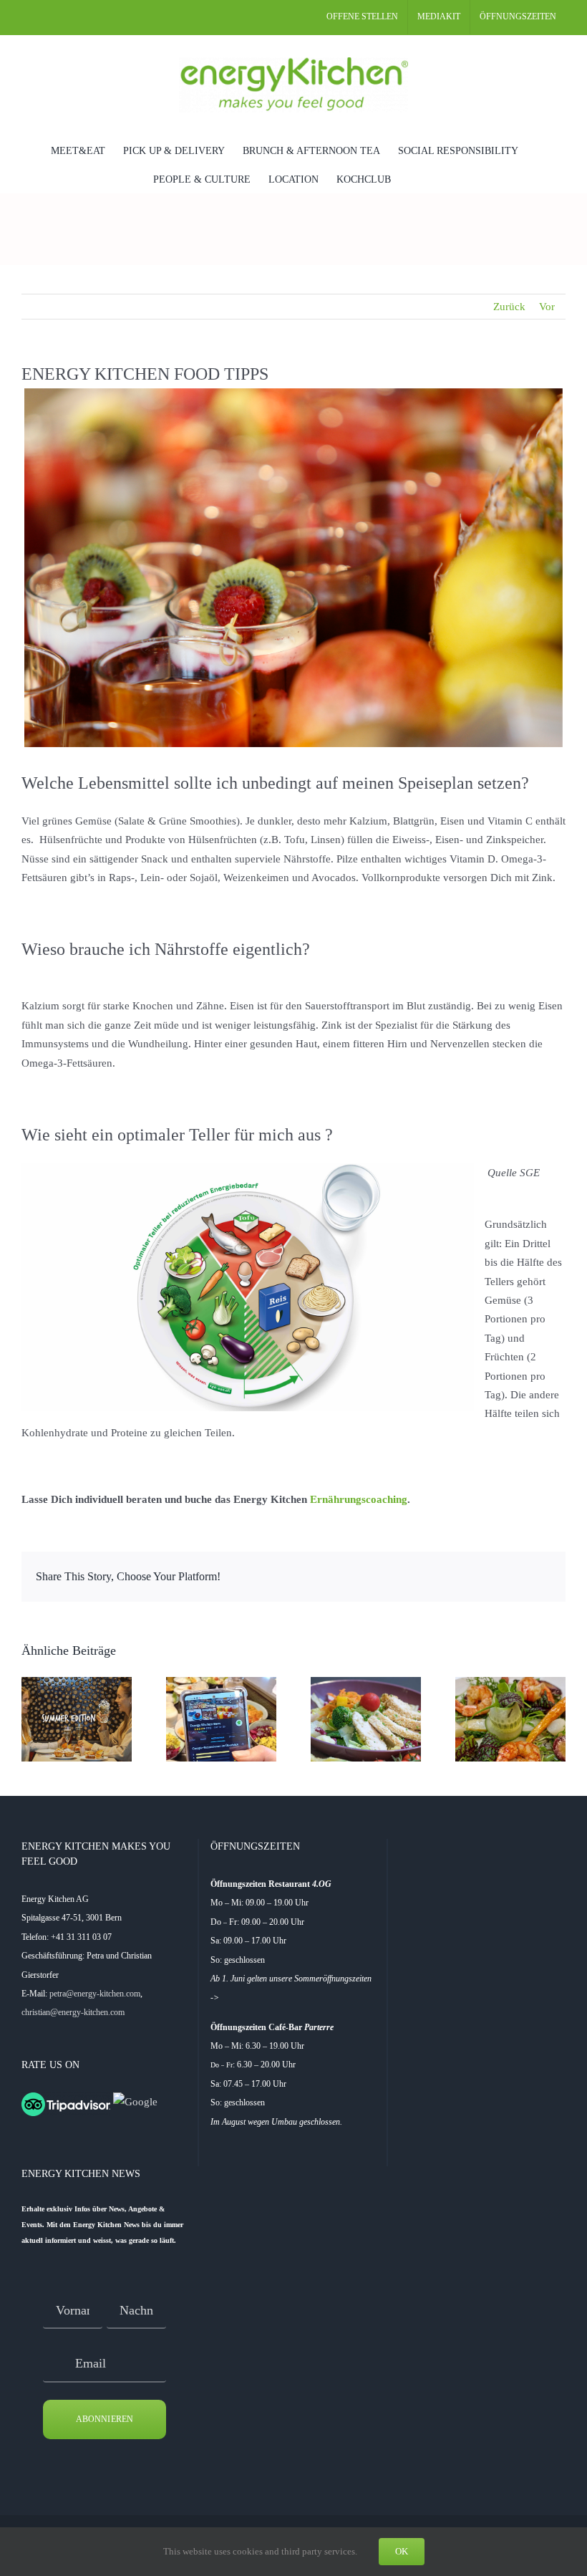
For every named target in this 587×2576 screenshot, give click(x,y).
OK (402, 2551)
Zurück (509, 307)
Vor (547, 307)
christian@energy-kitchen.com (73, 2012)
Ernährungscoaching (359, 1499)
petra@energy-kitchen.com (95, 1994)
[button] (413, 178)
